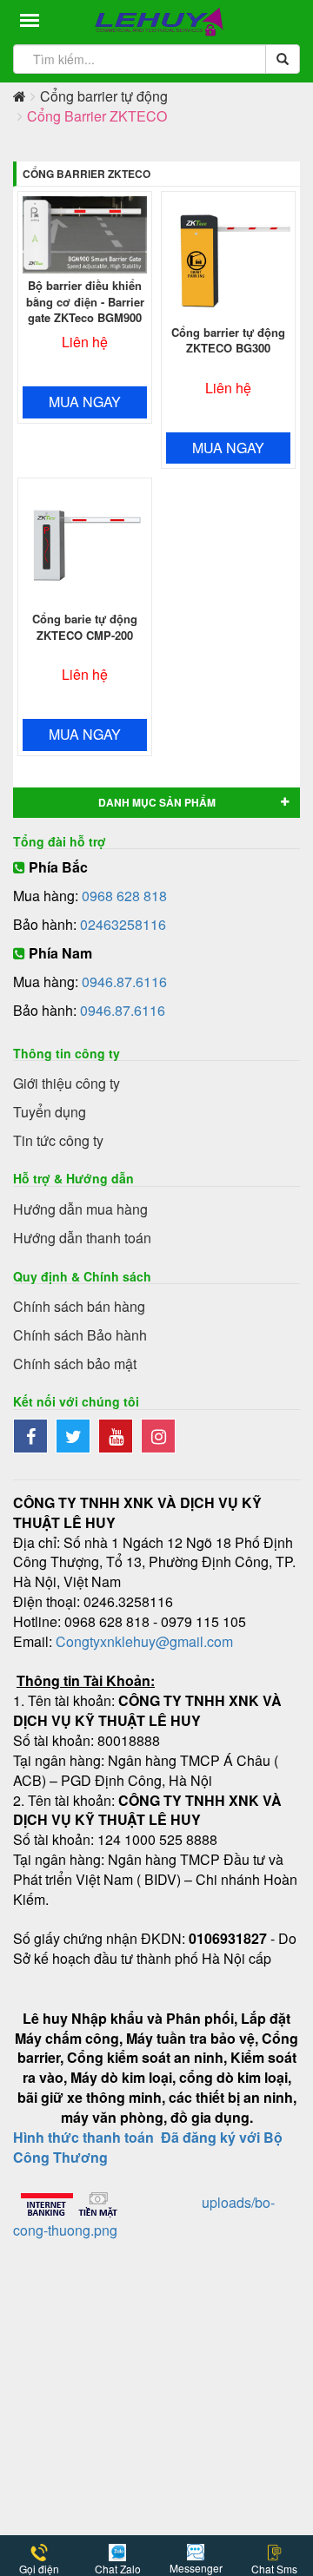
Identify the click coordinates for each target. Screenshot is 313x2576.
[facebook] (34, 1437)
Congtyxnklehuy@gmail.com (144, 1641)
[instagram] (160, 1437)
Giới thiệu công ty (67, 1083)
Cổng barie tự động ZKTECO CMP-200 (85, 627)
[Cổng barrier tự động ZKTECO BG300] (228, 258)
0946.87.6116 (124, 982)
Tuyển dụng (50, 1112)
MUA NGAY (85, 402)
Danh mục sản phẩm (157, 802)
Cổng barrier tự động (104, 96)
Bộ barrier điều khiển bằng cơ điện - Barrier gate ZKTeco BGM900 (85, 301)
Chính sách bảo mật (75, 1364)
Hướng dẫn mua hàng (80, 1209)
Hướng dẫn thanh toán (82, 1238)
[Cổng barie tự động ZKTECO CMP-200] (85, 545)
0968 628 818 (124, 896)
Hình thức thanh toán (83, 2137)
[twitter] (77, 1437)
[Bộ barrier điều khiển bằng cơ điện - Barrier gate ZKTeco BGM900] (85, 235)
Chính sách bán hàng (79, 1306)
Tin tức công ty (58, 1140)
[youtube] (120, 1437)
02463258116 (123, 924)
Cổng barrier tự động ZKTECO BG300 (228, 340)
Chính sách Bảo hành (80, 1335)
